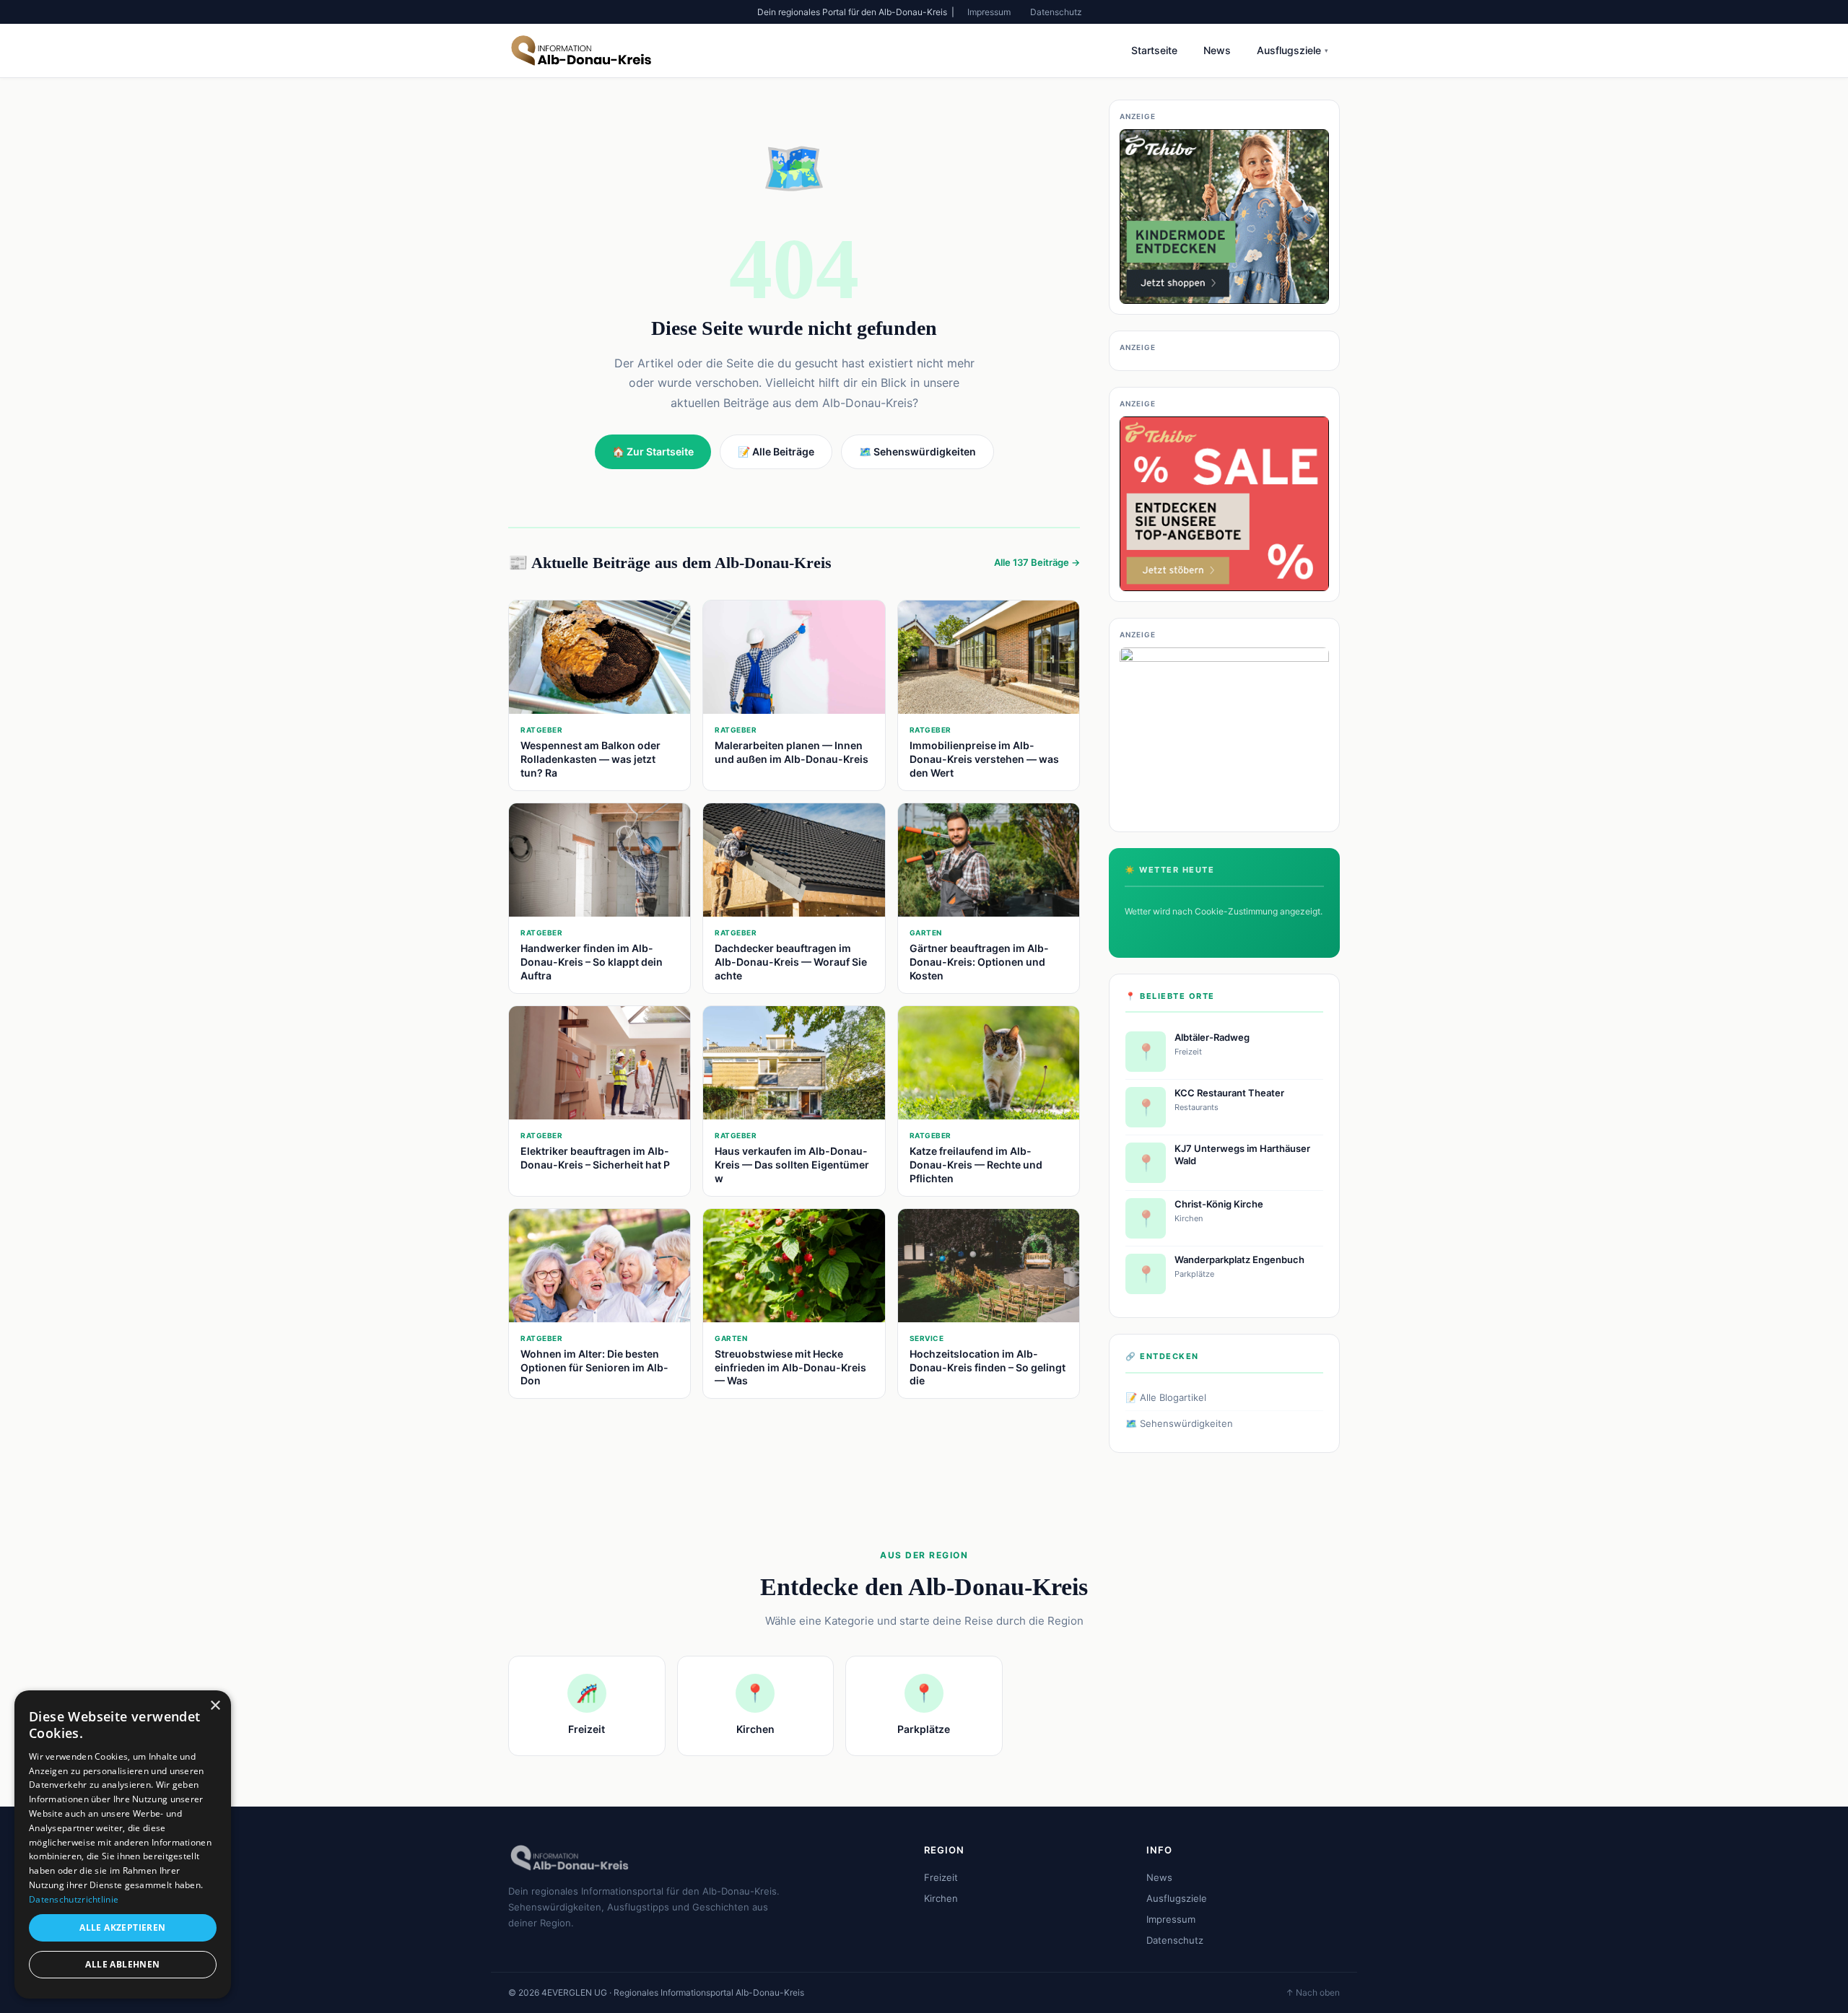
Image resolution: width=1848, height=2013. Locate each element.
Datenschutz (1056, 12)
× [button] (215, 1706)
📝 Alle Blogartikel (1166, 1397)
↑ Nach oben (1313, 1992)
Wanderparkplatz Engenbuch (1239, 1259)
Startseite (1154, 50)
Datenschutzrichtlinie (74, 1899)
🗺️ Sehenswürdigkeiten (1179, 1423)
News (1217, 50)
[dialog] (123, 1844)
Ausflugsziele (1293, 50)
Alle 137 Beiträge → (1037, 562)
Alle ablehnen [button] (122, 1964)
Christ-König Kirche (1219, 1204)
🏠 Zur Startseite (653, 451)
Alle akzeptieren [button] (122, 1927)
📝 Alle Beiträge (776, 451)
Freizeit (941, 1877)
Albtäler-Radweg (1212, 1037)
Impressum (989, 12)
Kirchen (941, 1898)
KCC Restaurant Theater (1229, 1093)
